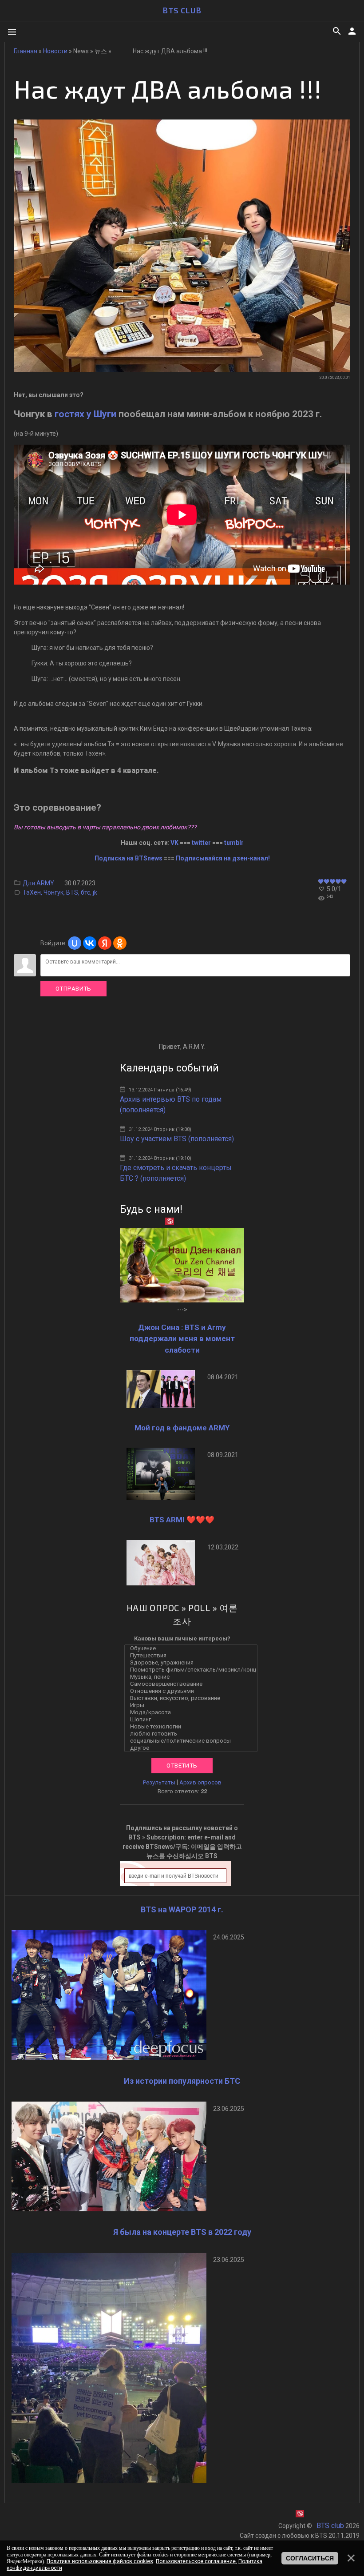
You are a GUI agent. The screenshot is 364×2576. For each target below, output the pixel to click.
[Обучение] (193, 1648)
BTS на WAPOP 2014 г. (182, 1909)
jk (95, 892)
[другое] (193, 1748)
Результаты (159, 1782)
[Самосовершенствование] (193, 1684)
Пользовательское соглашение (196, 2561)
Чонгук (53, 892)
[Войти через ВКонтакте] (90, 943)
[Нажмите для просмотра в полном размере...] (182, 370)
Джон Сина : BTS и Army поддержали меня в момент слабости (182, 1339)
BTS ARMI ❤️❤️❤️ (182, 1520)
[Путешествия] (193, 1656)
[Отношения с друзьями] (193, 1691)
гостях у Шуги (85, 414)
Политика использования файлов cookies (100, 2561)
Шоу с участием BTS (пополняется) (177, 1139)
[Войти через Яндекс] (105, 943)
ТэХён (32, 892)
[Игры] (193, 1705)
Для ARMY (38, 883)
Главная (26, 51)
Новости (55, 51)
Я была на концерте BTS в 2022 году (182, 2232)
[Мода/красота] (193, 1712)
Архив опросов (200, 1782)
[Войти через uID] (75, 943)
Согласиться (310, 2558)
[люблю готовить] (193, 1734)
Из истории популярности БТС (182, 2081)
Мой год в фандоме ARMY (182, 1428)
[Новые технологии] (193, 1727)
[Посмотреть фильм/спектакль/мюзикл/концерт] (193, 1670)
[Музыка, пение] (193, 1677)
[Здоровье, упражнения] (193, 1663)
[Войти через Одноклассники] (120, 943)
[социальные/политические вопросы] (193, 1741)
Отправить (73, 989)
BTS (72, 892)
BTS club (182, 10)
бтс (85, 892)
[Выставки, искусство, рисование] (193, 1698)
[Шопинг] (193, 1720)
